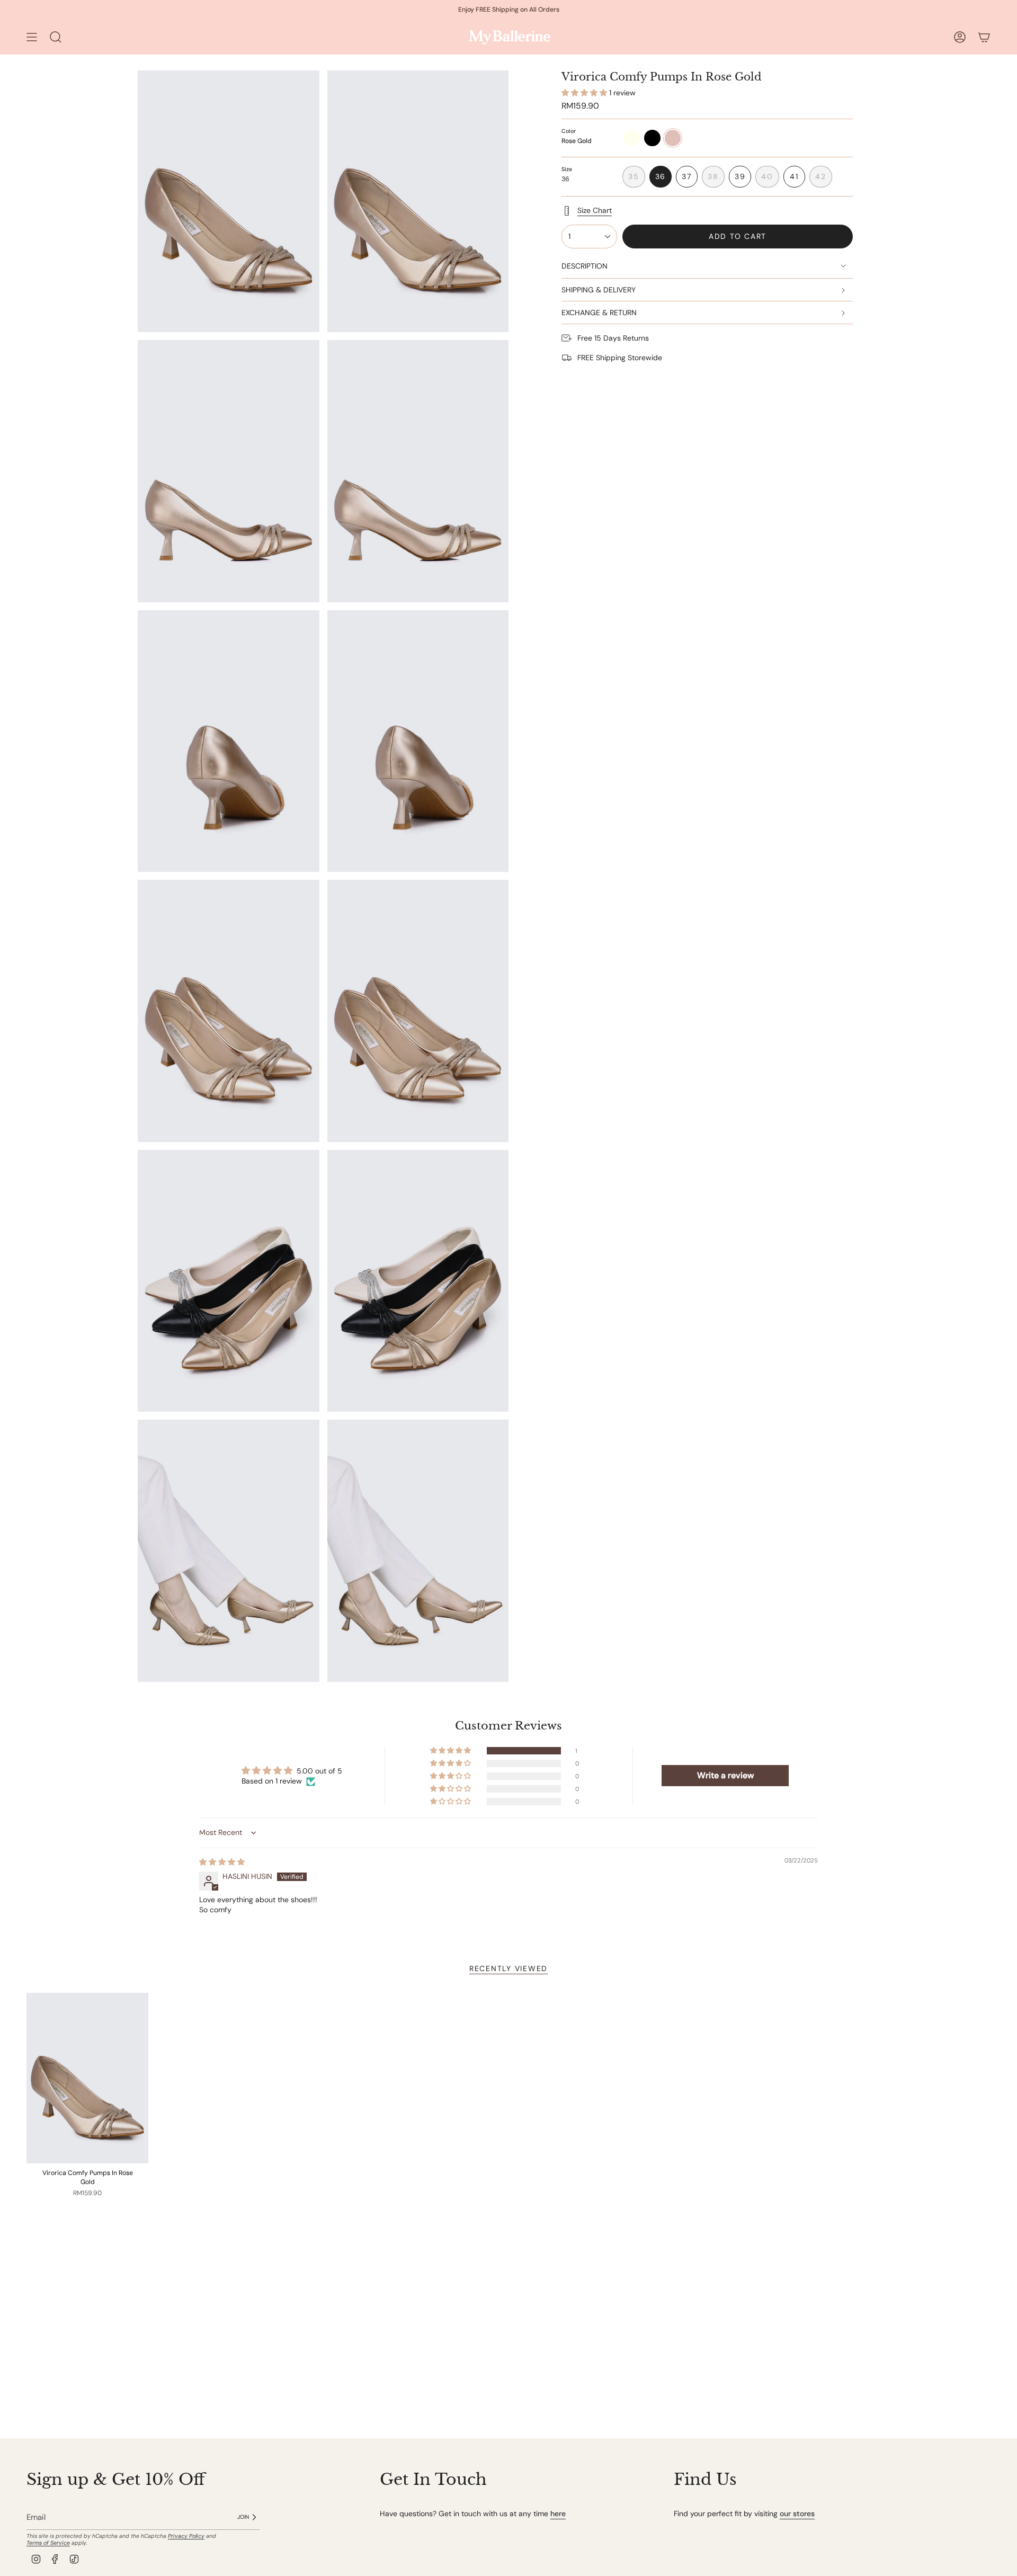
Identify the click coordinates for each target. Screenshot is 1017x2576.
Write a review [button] (725, 1775)
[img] (222, 1862)
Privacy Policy (186, 2536)
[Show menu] (32, 37)
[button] (585, 93)
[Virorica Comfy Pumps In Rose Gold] (87, 2078)
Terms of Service (48, 2543)
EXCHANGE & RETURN (599, 313)
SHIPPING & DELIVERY (599, 290)
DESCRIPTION (585, 266)
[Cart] (984, 37)
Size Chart (595, 210)
